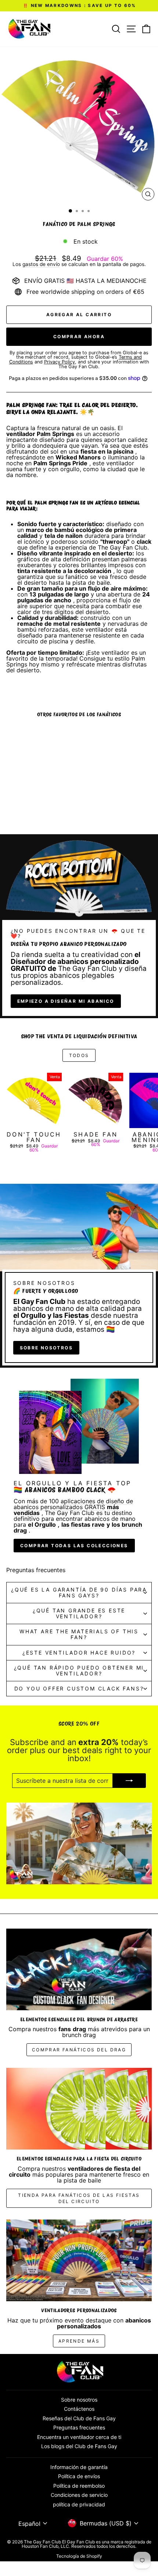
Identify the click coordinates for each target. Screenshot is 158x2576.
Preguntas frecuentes (79, 2427)
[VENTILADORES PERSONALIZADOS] (79, 2260)
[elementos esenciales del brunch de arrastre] (79, 1969)
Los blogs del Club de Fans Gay (79, 2446)
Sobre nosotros (46, 1348)
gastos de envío (41, 264)
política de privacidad (79, 2504)
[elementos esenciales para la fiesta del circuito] (79, 2109)
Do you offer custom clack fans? (79, 1688)
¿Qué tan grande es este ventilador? (79, 1613)
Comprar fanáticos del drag (79, 2050)
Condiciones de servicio (79, 2495)
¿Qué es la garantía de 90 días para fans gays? (79, 1592)
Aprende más (79, 2341)
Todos (79, 1055)
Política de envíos (79, 2476)
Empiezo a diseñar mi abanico (66, 1001)
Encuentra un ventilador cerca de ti (79, 2437)
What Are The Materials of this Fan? (79, 1634)
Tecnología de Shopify (79, 2556)
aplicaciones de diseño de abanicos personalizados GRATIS (73, 1504)
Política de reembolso (79, 2486)
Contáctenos (79, 2409)
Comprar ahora (79, 337)
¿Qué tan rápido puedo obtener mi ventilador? (79, 1670)
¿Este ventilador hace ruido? (79, 1653)
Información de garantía (79, 2467)
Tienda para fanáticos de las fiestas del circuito (79, 2198)
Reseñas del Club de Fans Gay (79, 2418)
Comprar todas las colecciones (74, 1546)
